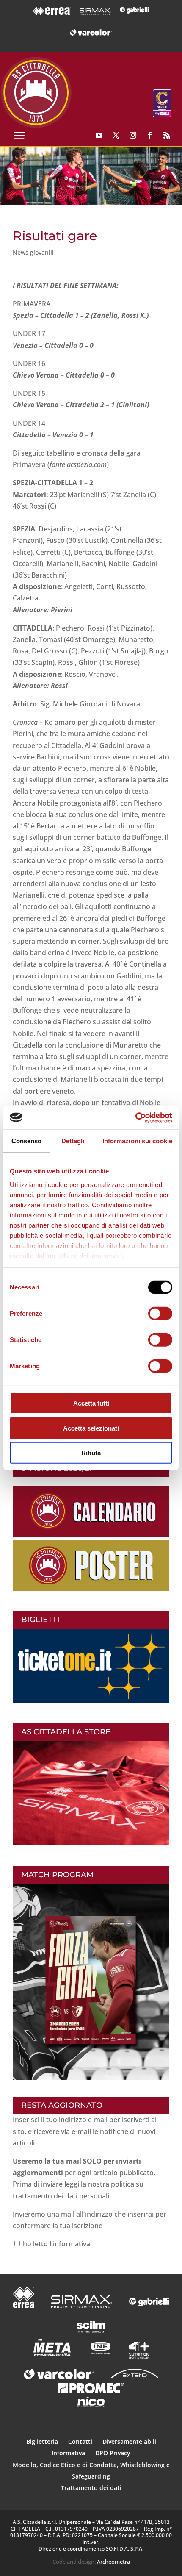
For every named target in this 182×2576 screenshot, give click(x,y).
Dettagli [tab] (73, 1141)
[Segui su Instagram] (133, 135)
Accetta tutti (91, 1403)
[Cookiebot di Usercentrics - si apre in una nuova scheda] (135, 1117)
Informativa (69, 2453)
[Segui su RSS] (167, 135)
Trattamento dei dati (91, 2488)
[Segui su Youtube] (99, 135)
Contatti (81, 2441)
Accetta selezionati (91, 1428)
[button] (91, 176)
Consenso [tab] (27, 1141)
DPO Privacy (113, 2453)
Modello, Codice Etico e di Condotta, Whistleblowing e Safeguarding (91, 2470)
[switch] (160, 1314)
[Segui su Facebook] (150, 135)
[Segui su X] (116, 135)
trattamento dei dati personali (61, 2196)
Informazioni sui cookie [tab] (137, 1141)
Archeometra (113, 2562)
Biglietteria (42, 2441)
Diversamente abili (129, 2441)
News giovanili (33, 252)
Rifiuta (91, 1453)
